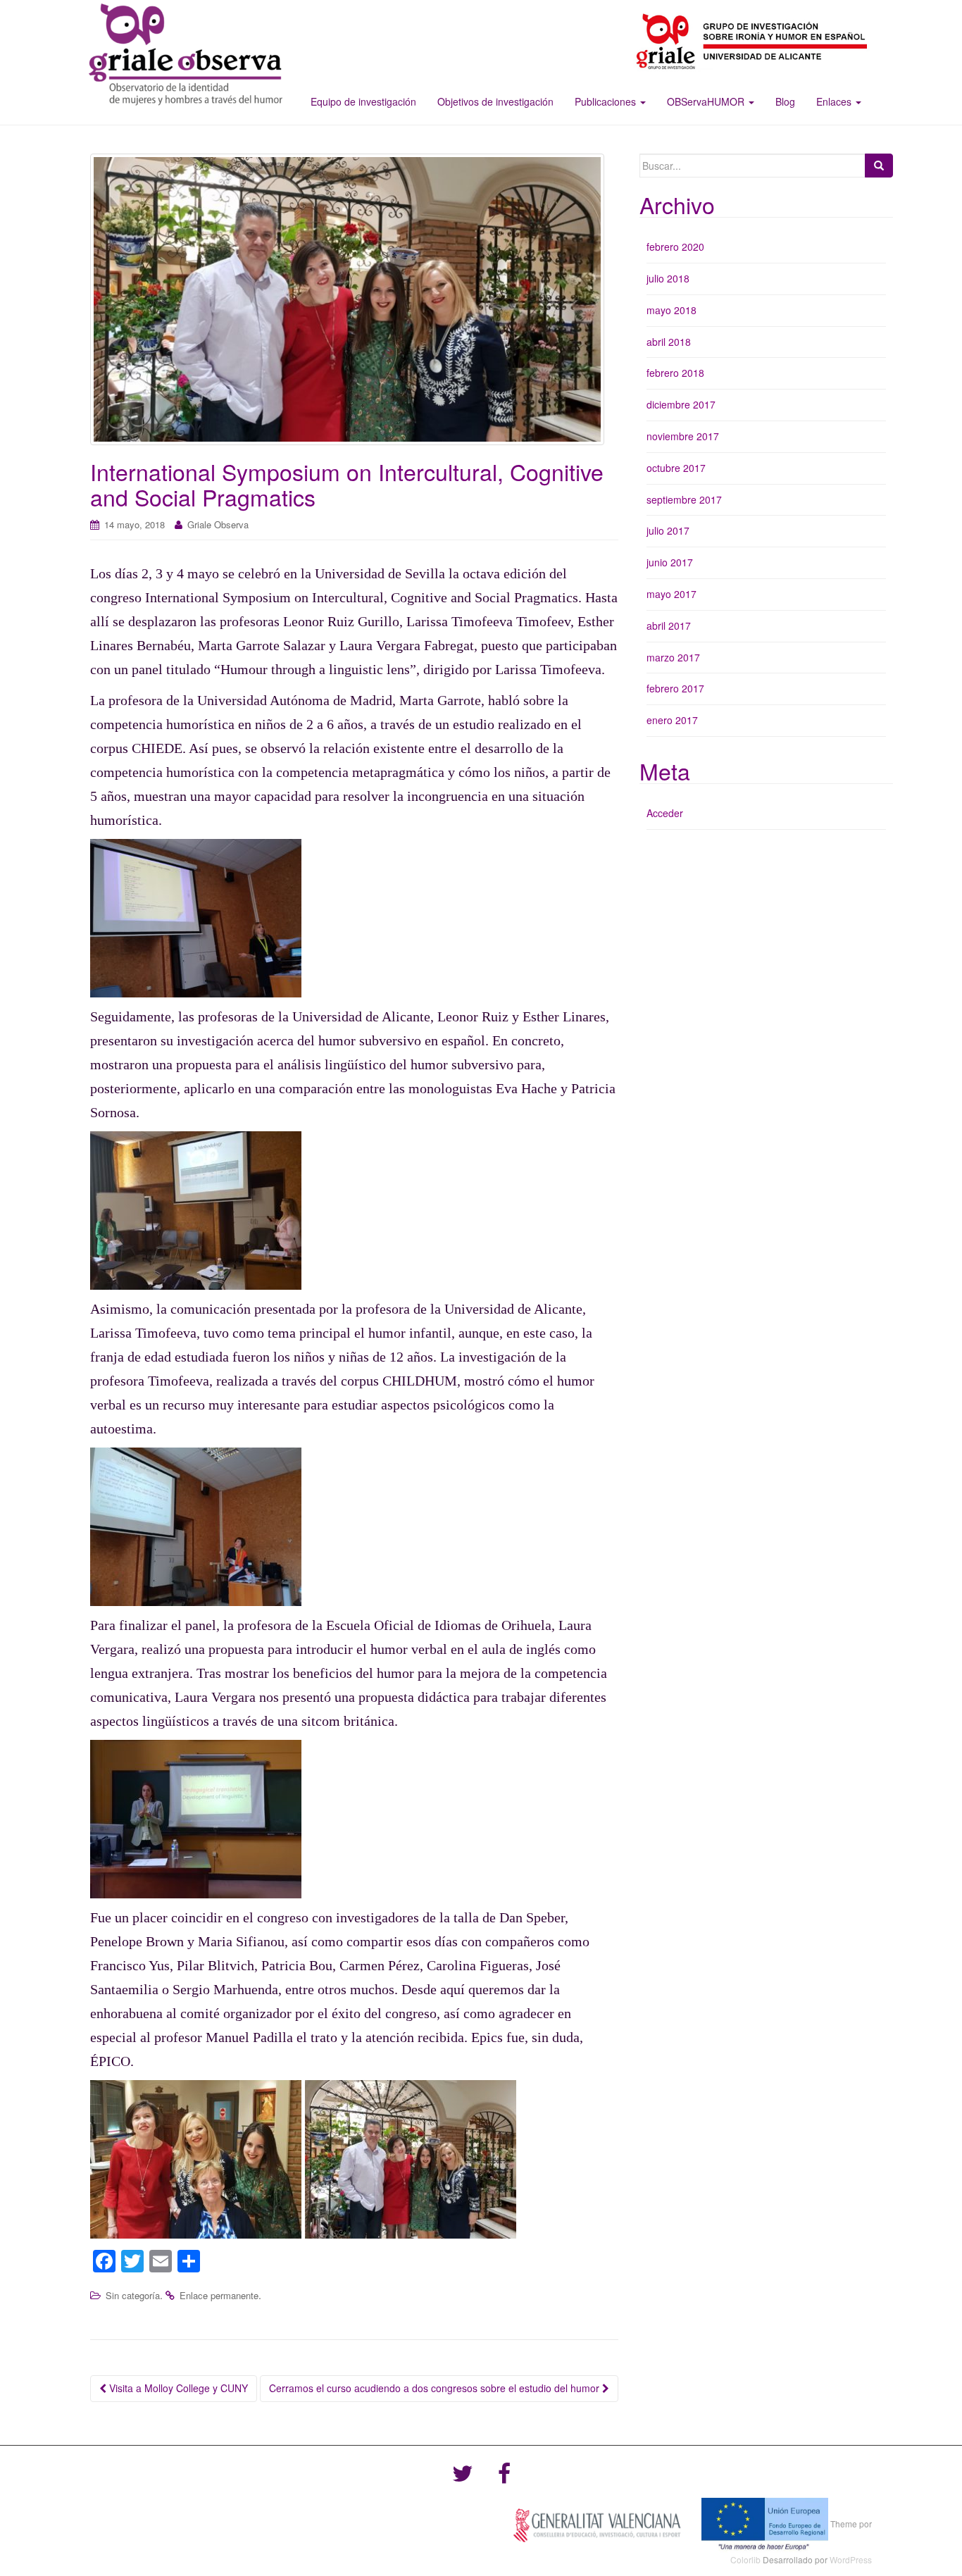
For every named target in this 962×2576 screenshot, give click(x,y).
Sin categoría (133, 2295)
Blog (785, 101)
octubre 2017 (676, 468)
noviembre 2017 (683, 436)
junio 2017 (670, 562)
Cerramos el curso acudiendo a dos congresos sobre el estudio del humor (436, 2388)
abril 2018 (669, 342)
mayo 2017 (671, 594)
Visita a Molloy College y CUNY (177, 2388)
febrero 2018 (675, 373)
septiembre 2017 (684, 499)
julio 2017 (668, 530)
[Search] (879, 166)
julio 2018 (668, 278)
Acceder (665, 813)
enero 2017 (672, 720)
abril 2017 (669, 626)
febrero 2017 (675, 688)
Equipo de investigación (363, 101)
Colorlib (745, 2559)
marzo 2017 (673, 657)
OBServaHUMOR (707, 101)
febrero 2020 (675, 247)
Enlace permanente (219, 2295)
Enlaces (835, 101)
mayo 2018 (671, 310)
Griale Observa (218, 524)
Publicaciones (607, 101)
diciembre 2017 (681, 404)
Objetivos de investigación (495, 101)
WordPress (851, 2559)
